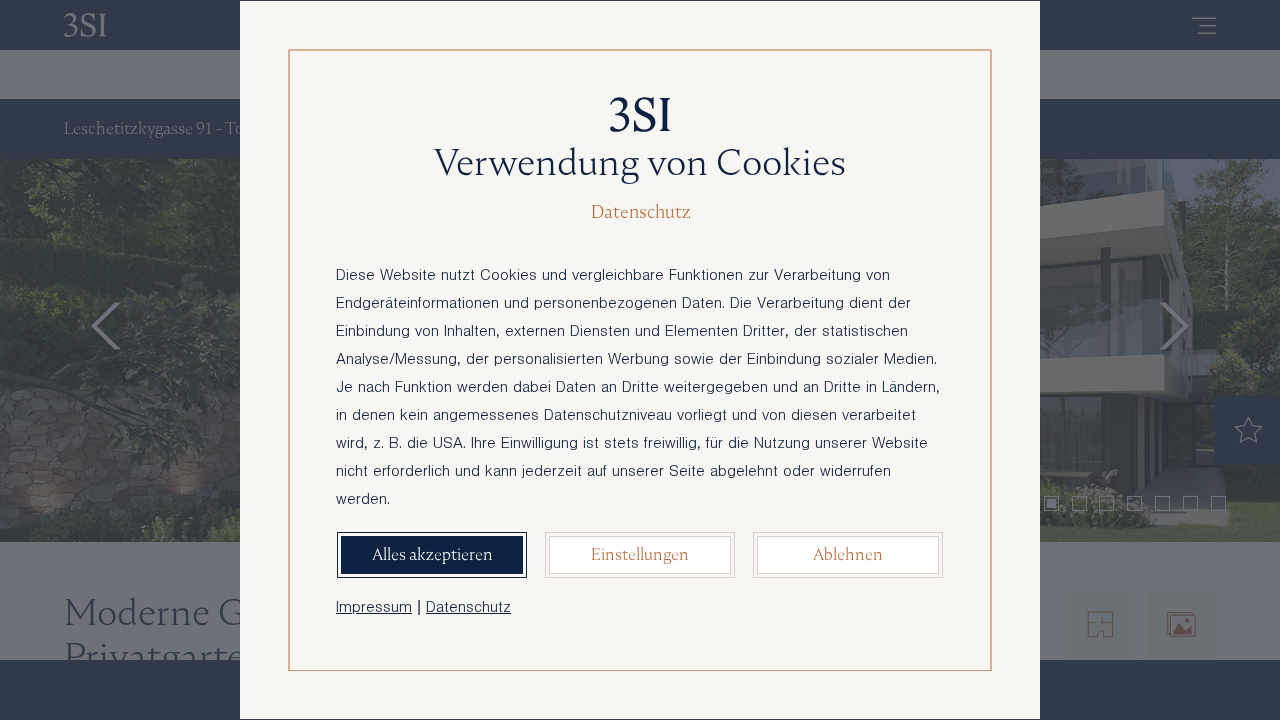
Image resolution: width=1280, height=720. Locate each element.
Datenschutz (468, 609)
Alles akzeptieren (432, 554)
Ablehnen (848, 554)
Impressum (374, 609)
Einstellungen (640, 554)
